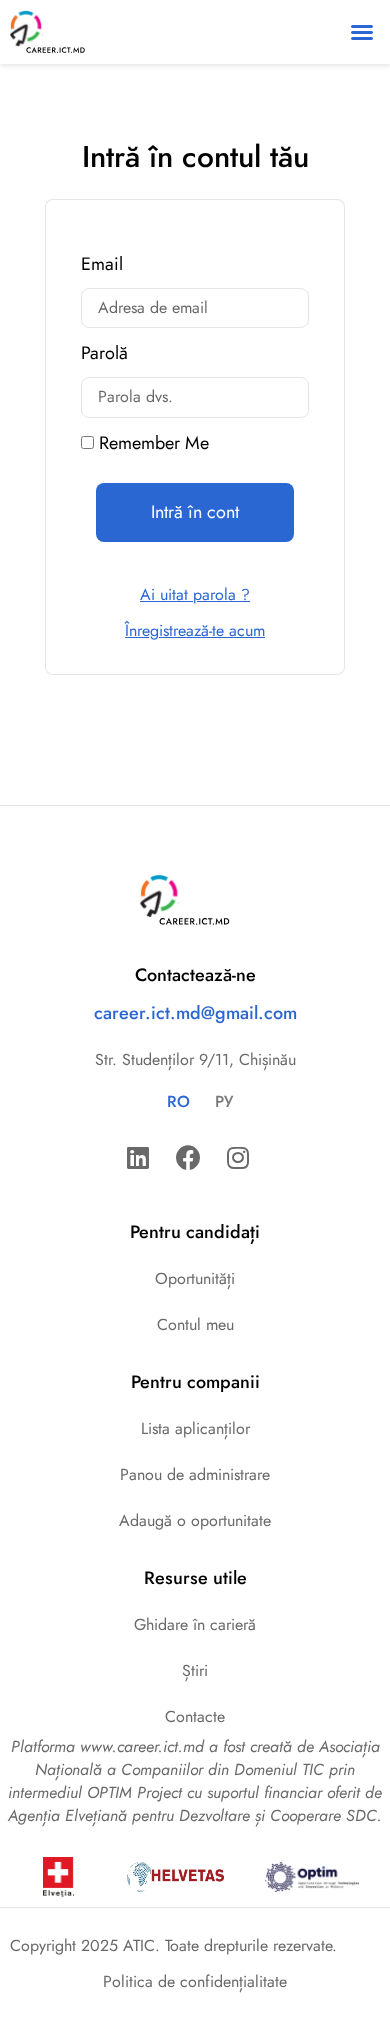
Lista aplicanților (195, 1428)
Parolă (104, 355)
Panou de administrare (195, 1474)
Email (102, 266)
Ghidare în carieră (195, 1624)
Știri (195, 1670)
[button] (362, 32)
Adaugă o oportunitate (195, 1520)
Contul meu (195, 1324)
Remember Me (151, 445)
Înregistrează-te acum (195, 630)
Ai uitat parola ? (195, 594)
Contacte (195, 1716)
